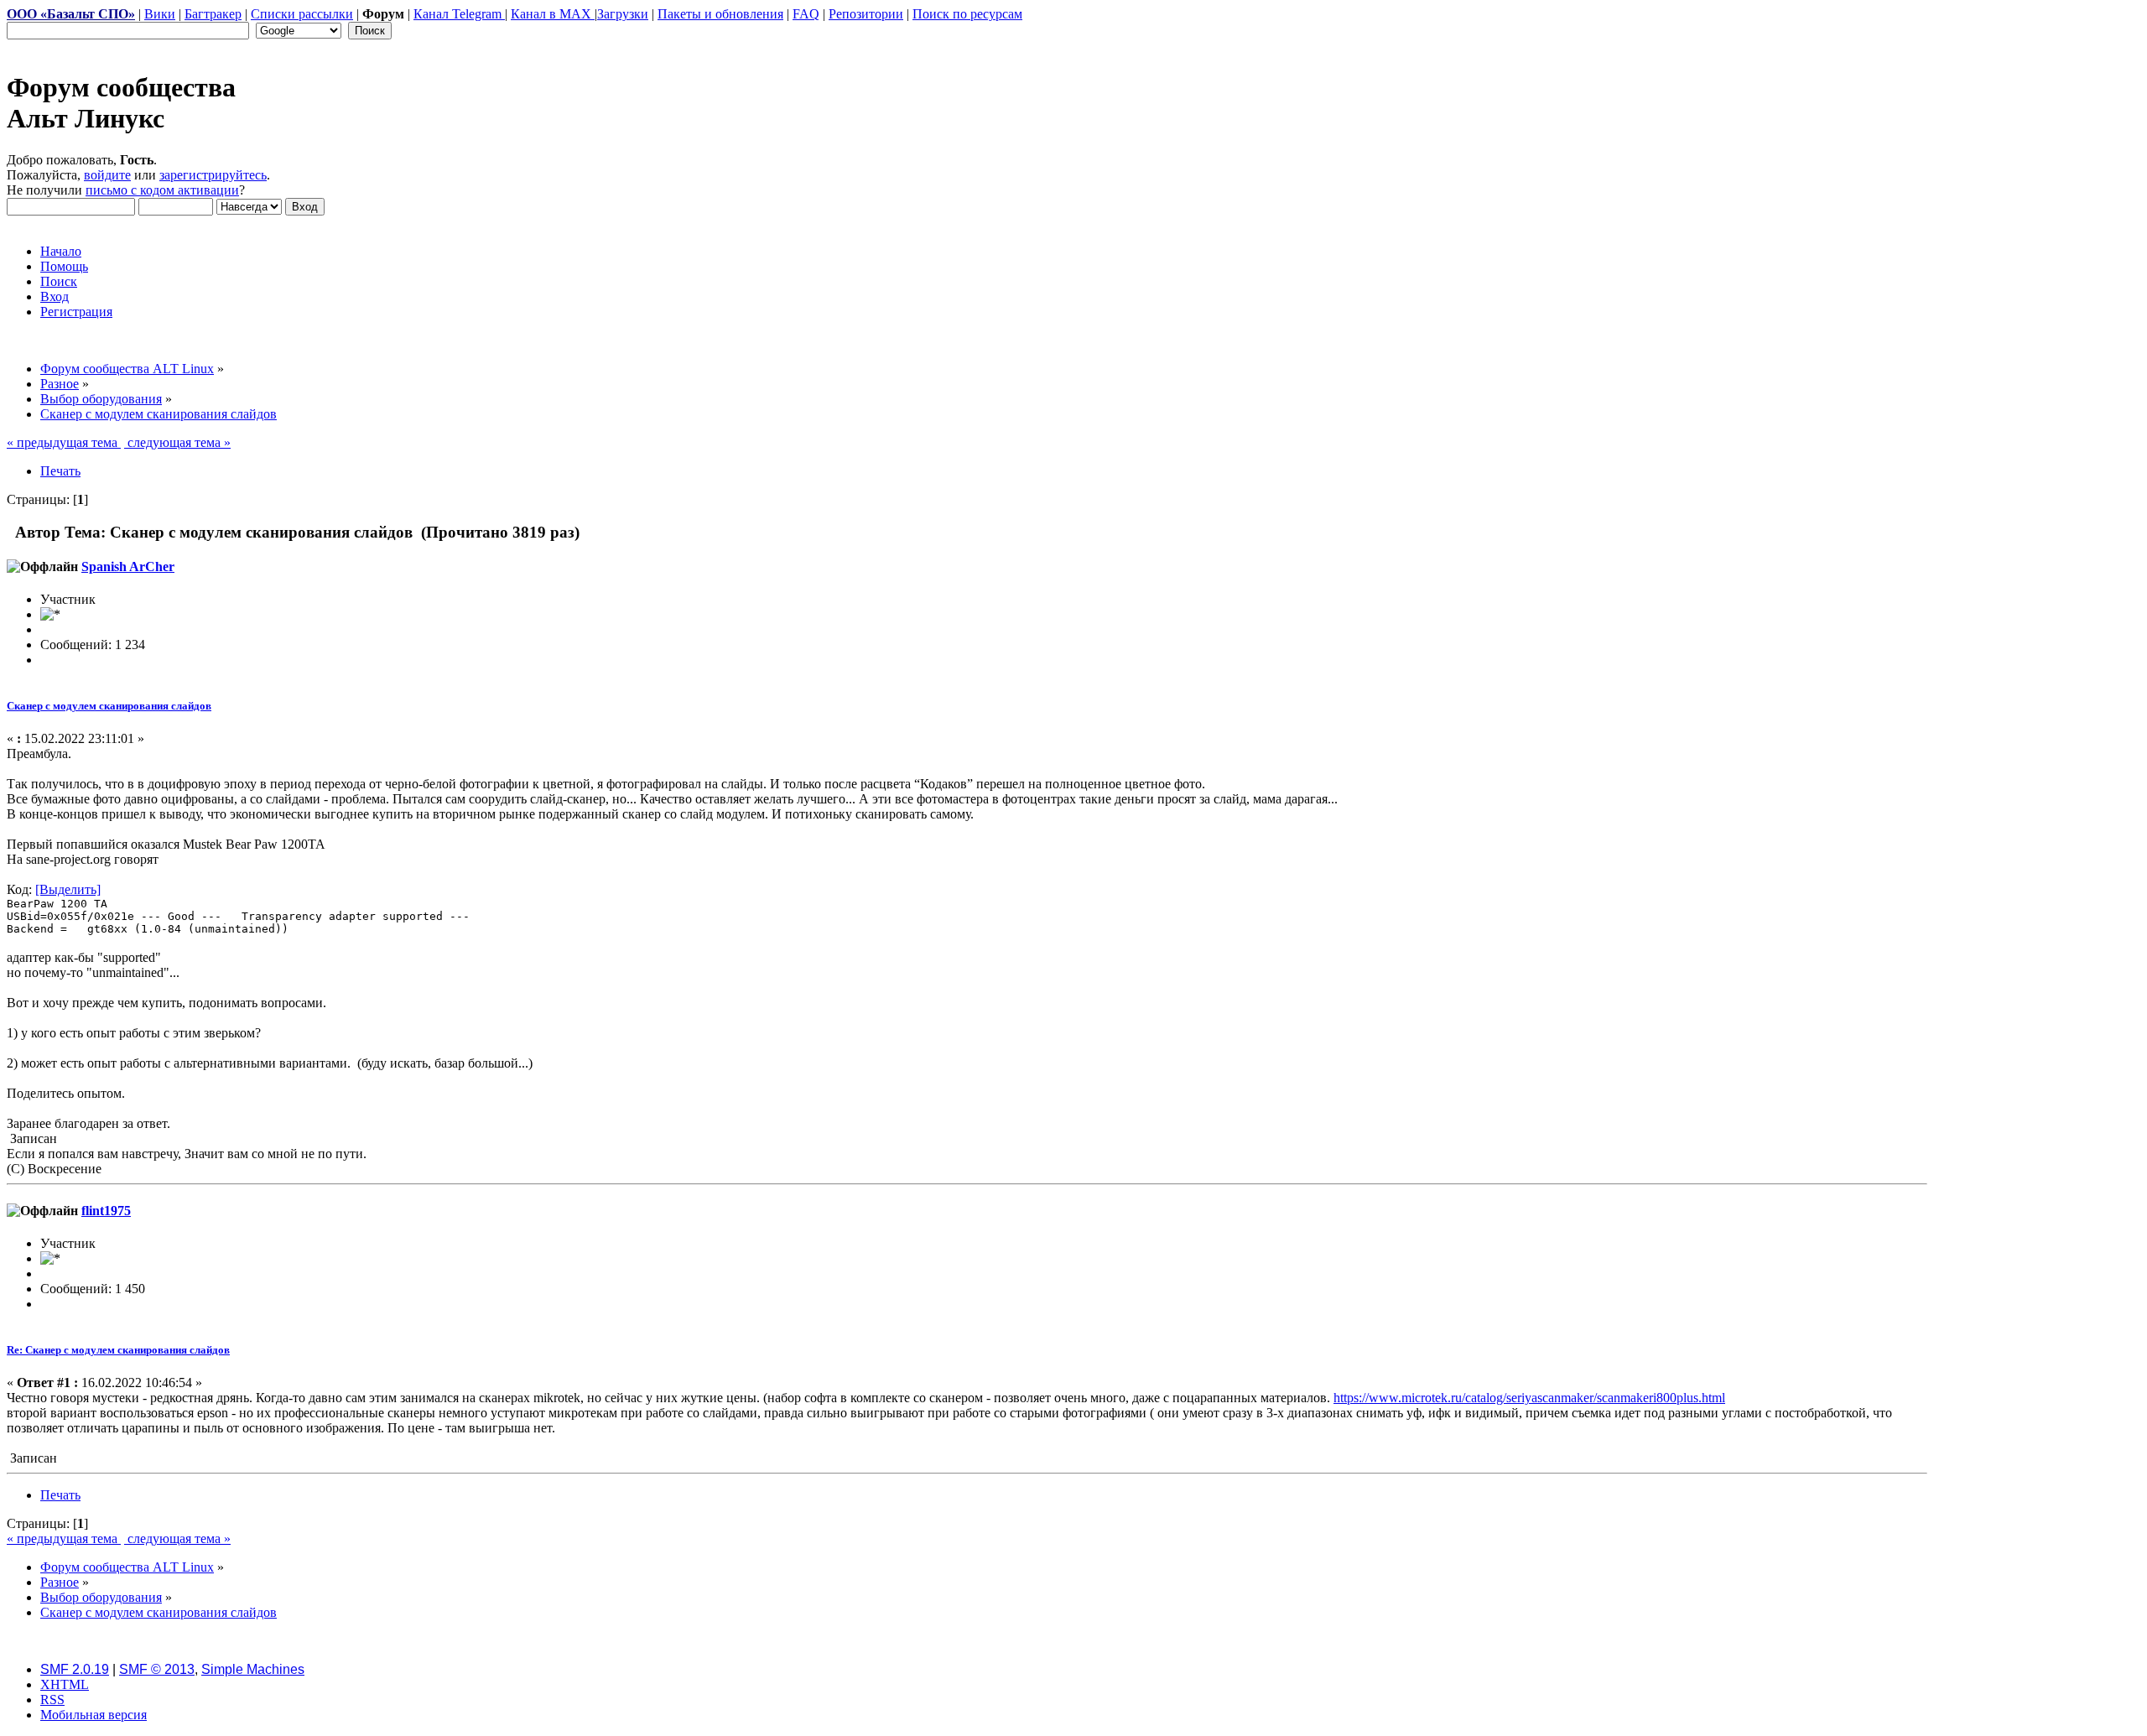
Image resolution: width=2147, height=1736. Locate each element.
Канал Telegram (459, 14)
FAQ (806, 14)
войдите (107, 175)
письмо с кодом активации (162, 190)
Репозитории (866, 14)
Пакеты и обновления (720, 14)
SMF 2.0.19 (75, 1669)
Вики (160, 14)
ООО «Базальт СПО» (71, 14)
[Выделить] (68, 889)
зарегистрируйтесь (213, 175)
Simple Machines (253, 1669)
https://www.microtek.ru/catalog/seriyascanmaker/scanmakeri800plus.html (1529, 1398)
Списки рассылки (302, 14)
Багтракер (213, 14)
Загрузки (623, 14)
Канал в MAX (553, 14)
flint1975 (106, 1211)
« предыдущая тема (64, 442)
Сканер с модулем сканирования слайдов (109, 706)
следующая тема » (177, 442)
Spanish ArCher (128, 567)
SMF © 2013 (157, 1669)
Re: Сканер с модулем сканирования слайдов (118, 1350)
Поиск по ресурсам (967, 14)
